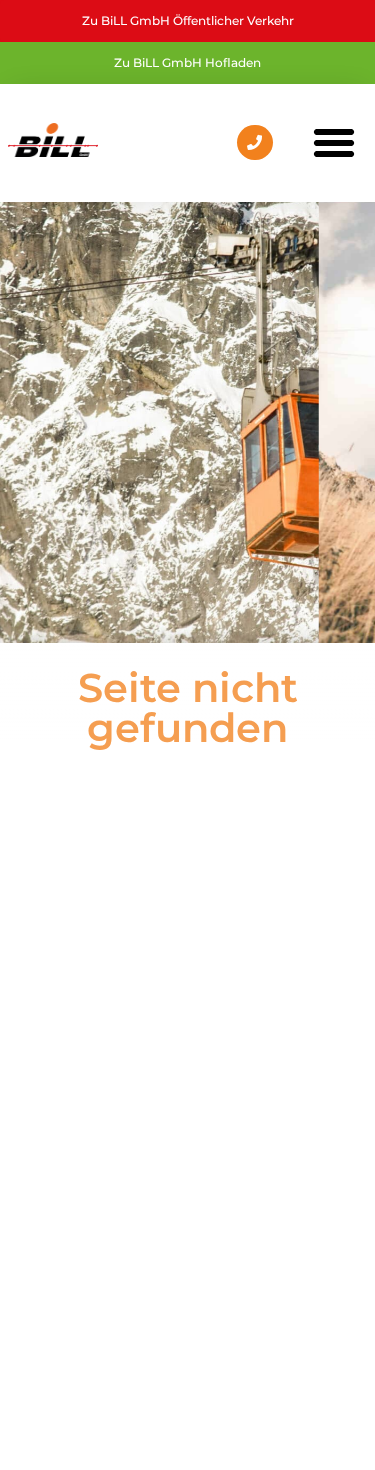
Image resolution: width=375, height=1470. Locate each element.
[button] (334, 143)
